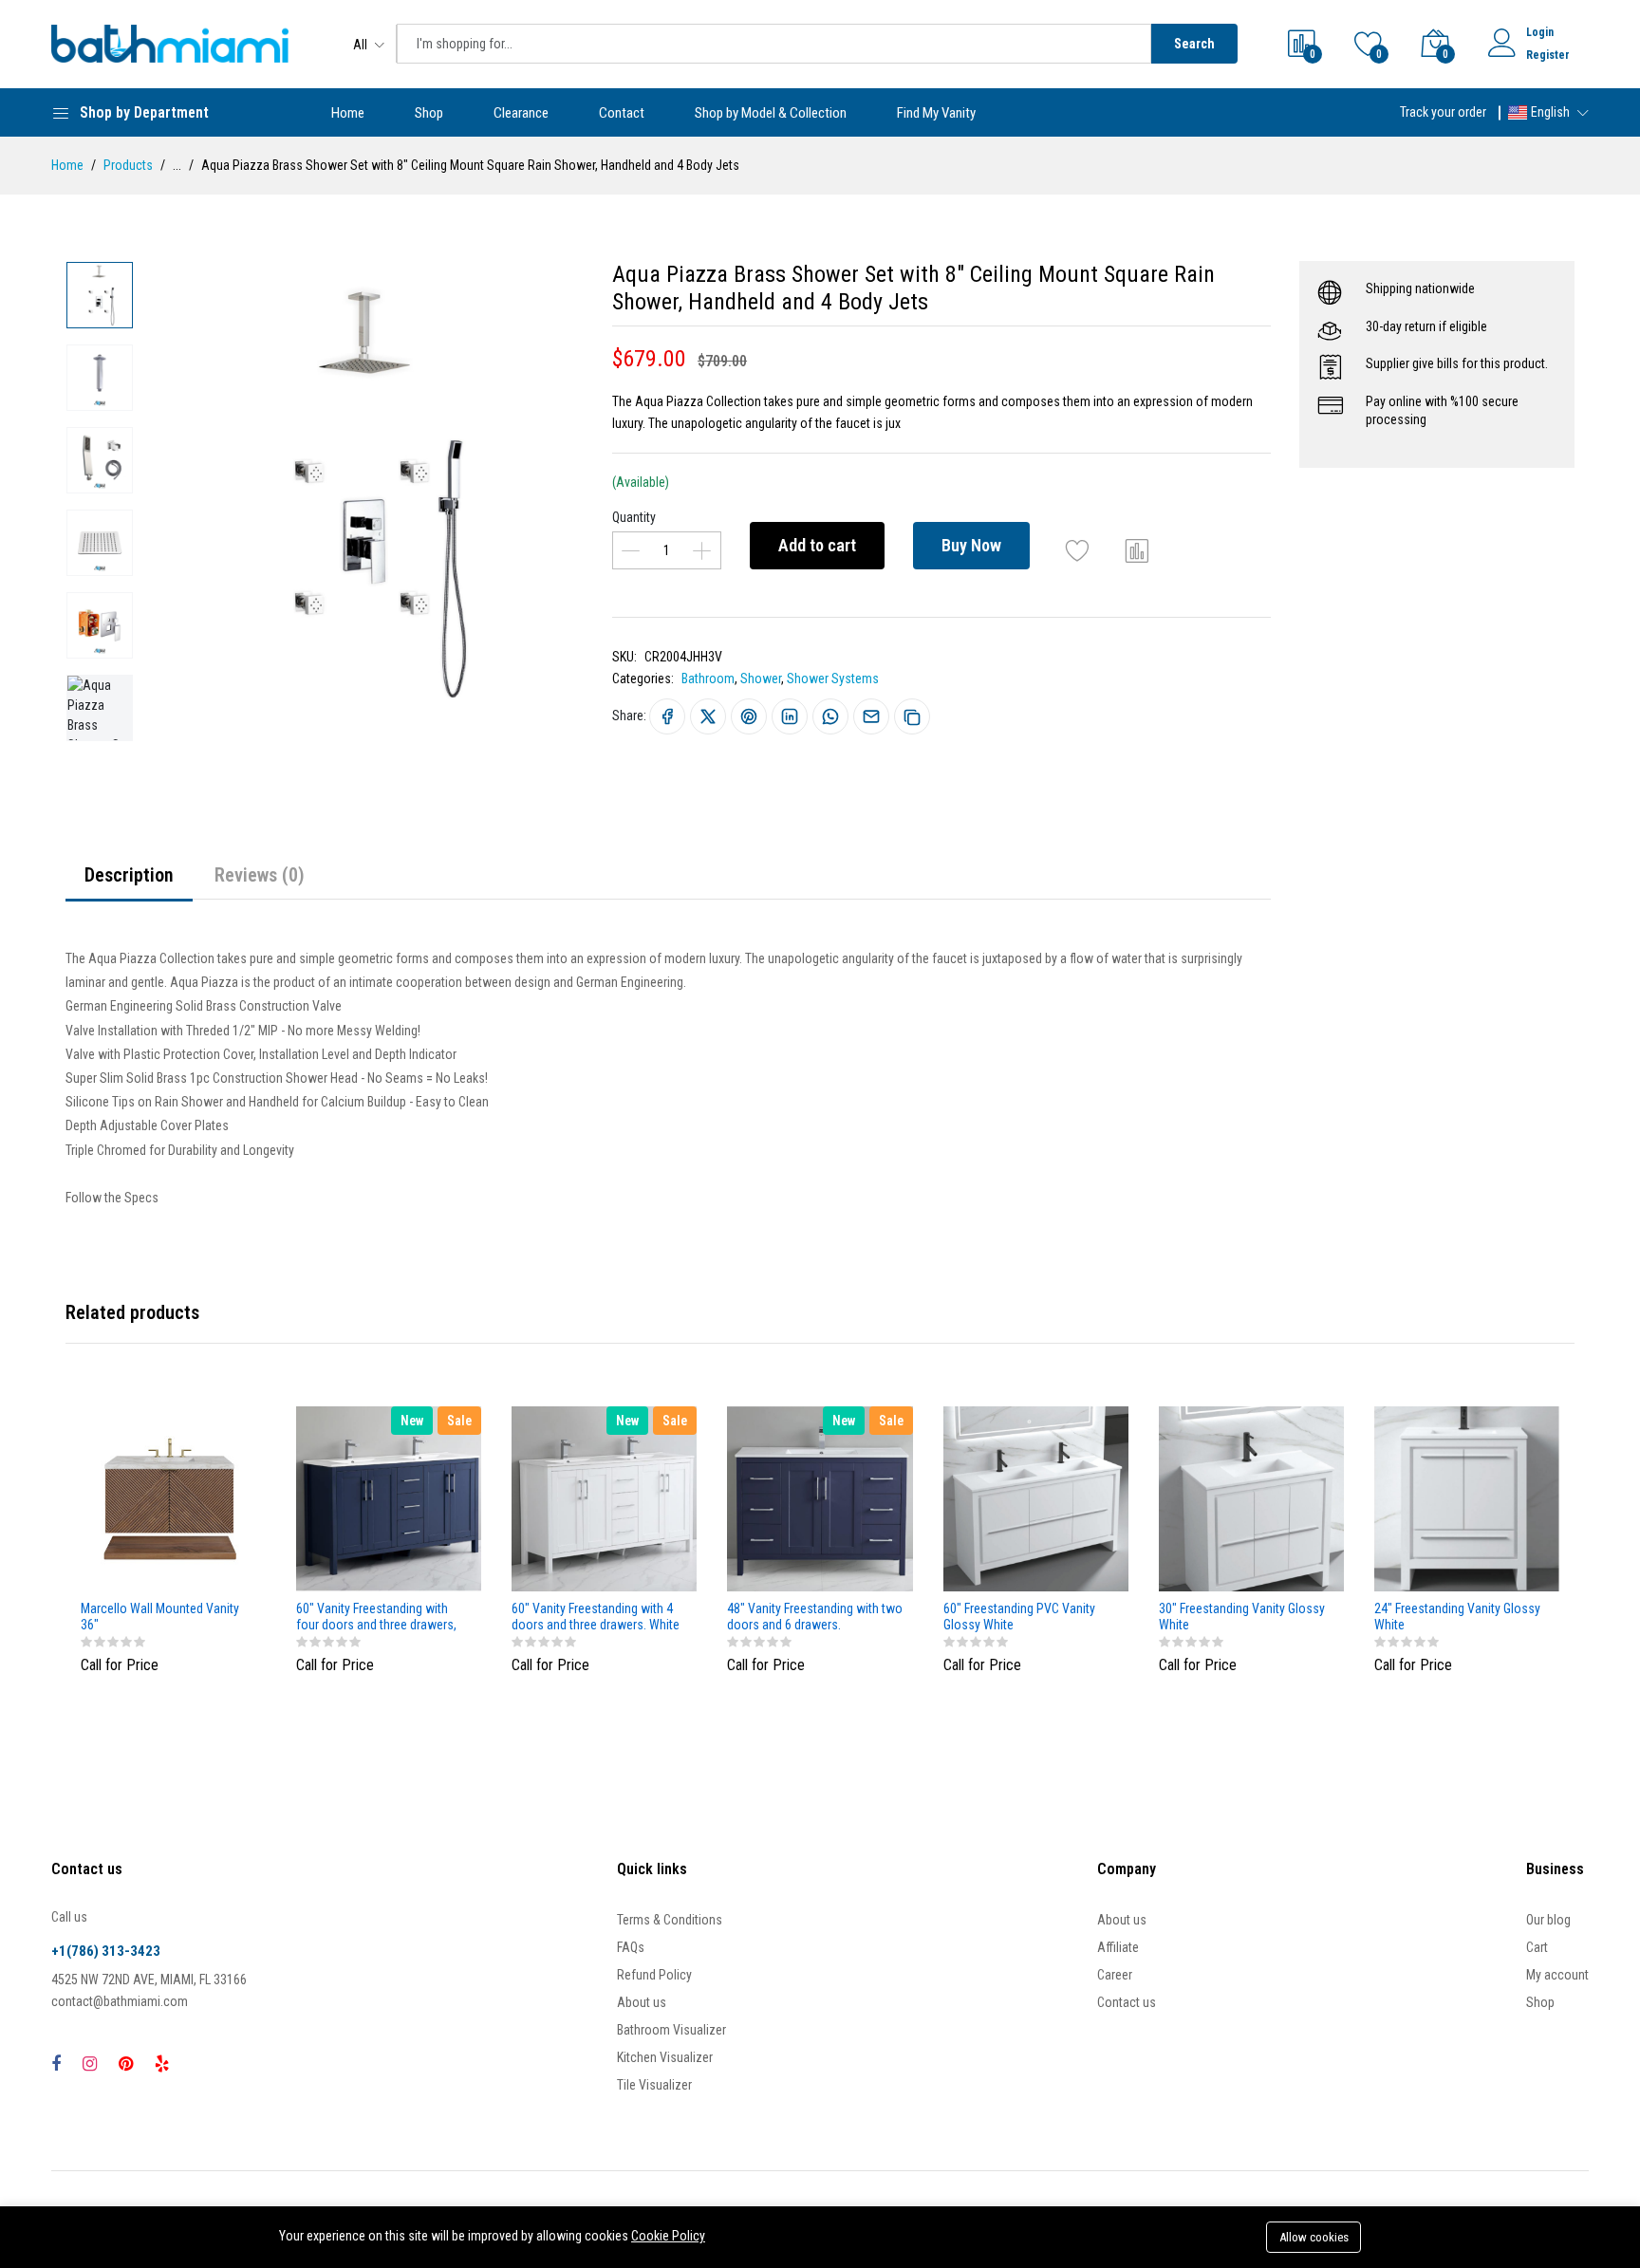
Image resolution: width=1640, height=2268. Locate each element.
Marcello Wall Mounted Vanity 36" (160, 1617)
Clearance (521, 113)
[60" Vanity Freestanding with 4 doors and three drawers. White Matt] (604, 1499)
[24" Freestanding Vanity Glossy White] (1467, 1499)
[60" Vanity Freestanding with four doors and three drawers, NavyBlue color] (389, 1499)
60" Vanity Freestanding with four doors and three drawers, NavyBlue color (376, 1617)
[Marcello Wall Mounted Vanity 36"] (173, 1499)
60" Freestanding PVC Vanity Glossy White (1019, 1617)
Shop (429, 113)
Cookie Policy (668, 2236)
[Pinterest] (126, 2064)
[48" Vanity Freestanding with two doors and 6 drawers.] (820, 1499)
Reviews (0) (260, 875)
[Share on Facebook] (667, 716)
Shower (761, 679)
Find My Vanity (936, 113)
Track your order (1443, 112)
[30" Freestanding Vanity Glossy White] (1251, 1499)
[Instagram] (90, 2064)
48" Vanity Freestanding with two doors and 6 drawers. (815, 1617)
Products (128, 165)
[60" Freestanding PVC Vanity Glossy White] (1036, 1499)
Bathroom (708, 679)
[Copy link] (912, 716)
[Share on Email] (871, 716)
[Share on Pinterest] (749, 716)
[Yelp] (162, 2064)
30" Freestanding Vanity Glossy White (1242, 1617)
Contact (622, 113)
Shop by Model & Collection (771, 113)
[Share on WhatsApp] (830, 716)
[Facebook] (56, 2064)
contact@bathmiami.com (120, 2001)
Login (1540, 32)
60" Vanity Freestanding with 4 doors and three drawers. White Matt (596, 1617)
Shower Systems (833, 679)
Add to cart (817, 545)
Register (1548, 55)
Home (348, 113)
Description (129, 875)
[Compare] (1137, 550)
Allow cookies (1314, 2237)
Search (1194, 44)
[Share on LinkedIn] (790, 716)
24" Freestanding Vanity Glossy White (1457, 1617)
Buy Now (971, 545)
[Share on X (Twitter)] (708, 716)
